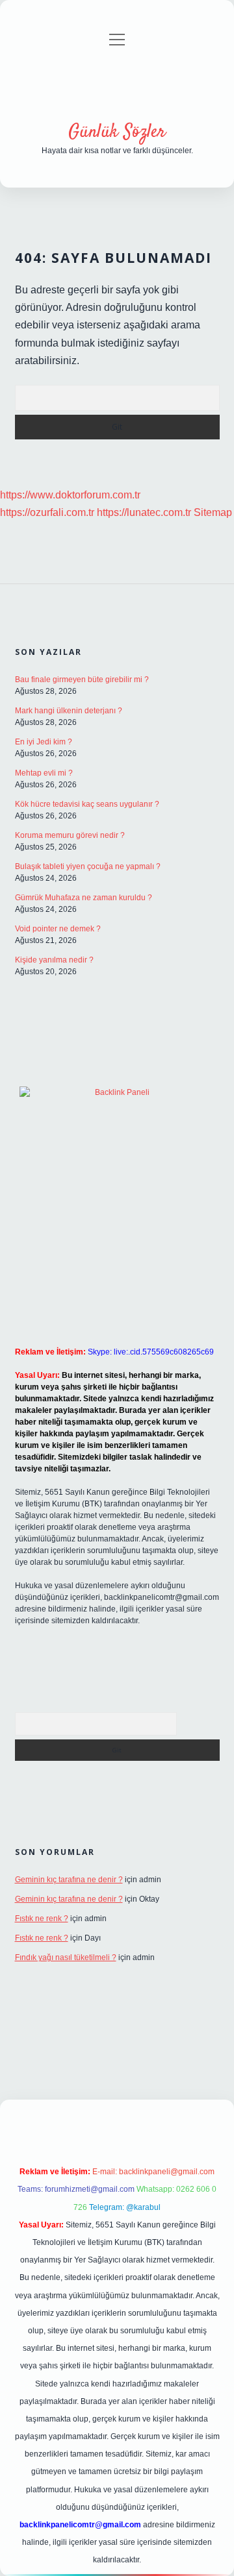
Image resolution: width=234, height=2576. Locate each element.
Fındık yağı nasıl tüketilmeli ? (66, 1957)
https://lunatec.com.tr (144, 512)
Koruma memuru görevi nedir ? (70, 835)
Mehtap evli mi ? (44, 773)
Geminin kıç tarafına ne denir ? (69, 1880)
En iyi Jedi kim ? (44, 742)
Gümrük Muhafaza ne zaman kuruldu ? (84, 898)
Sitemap (213, 512)
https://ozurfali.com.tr (47, 512)
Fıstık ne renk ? (42, 1919)
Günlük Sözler (117, 132)
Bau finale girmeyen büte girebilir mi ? (82, 680)
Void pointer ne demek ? (58, 929)
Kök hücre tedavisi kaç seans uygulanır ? (87, 804)
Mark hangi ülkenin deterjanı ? (69, 711)
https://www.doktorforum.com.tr (70, 495)
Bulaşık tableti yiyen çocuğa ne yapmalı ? (88, 866)
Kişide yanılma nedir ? (54, 960)
